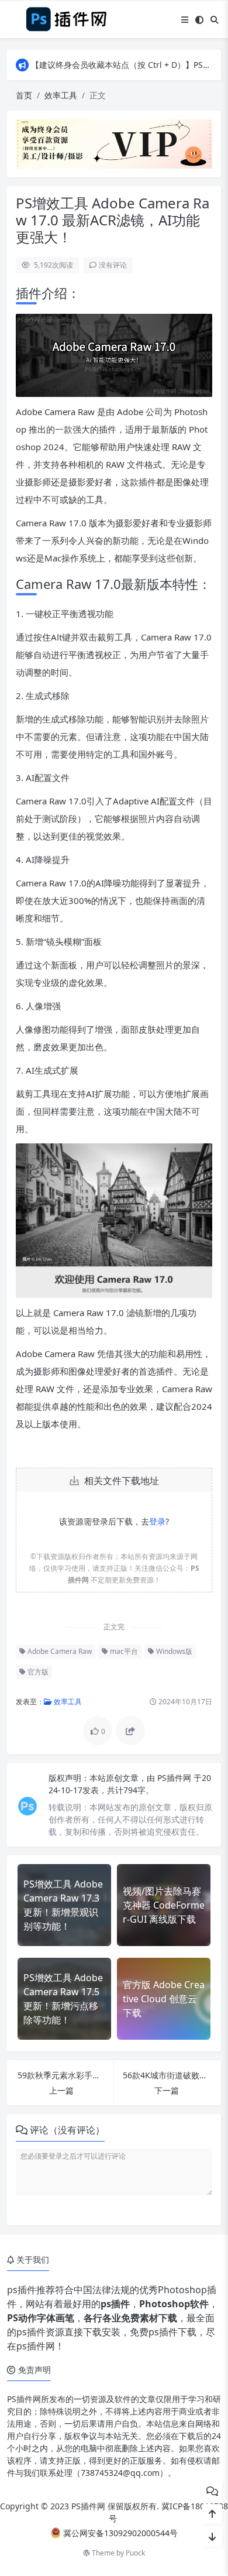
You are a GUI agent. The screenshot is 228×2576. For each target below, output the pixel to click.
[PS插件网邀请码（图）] (114, 143)
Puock (135, 2553)
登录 (157, 1521)
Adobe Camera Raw (59, 1651)
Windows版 (173, 1651)
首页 (24, 95)
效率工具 (61, 95)
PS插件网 (175, 1778)
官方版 (37, 1672)
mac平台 (123, 1651)
